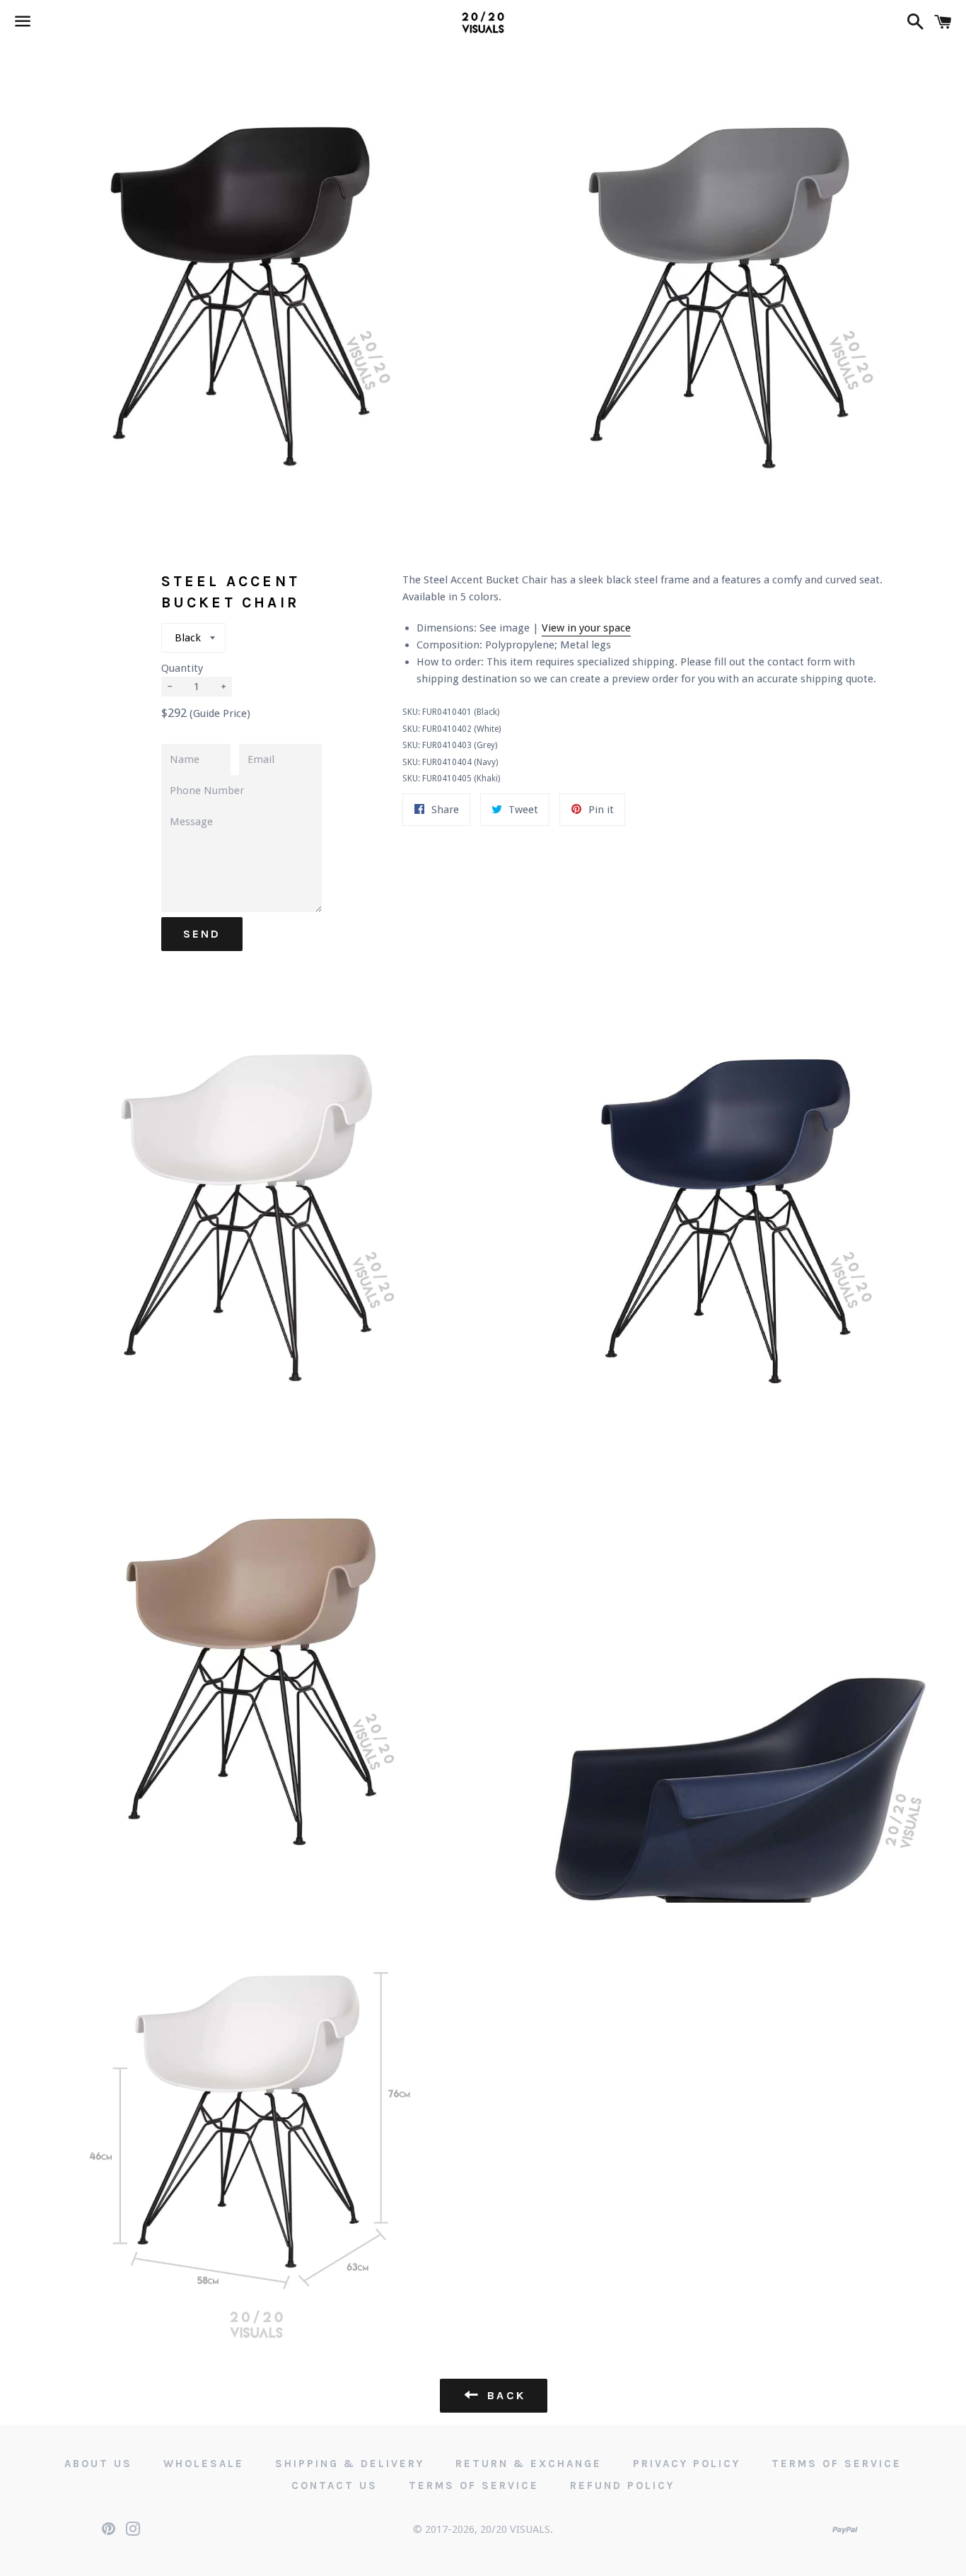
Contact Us (334, 2485)
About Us (98, 2464)
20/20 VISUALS (515, 2529)
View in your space (586, 628)
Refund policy (622, 2485)
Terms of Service (837, 2464)
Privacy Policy (687, 2464)
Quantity (182, 668)
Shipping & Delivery (350, 2464)
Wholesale (204, 2464)
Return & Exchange (529, 2464)
